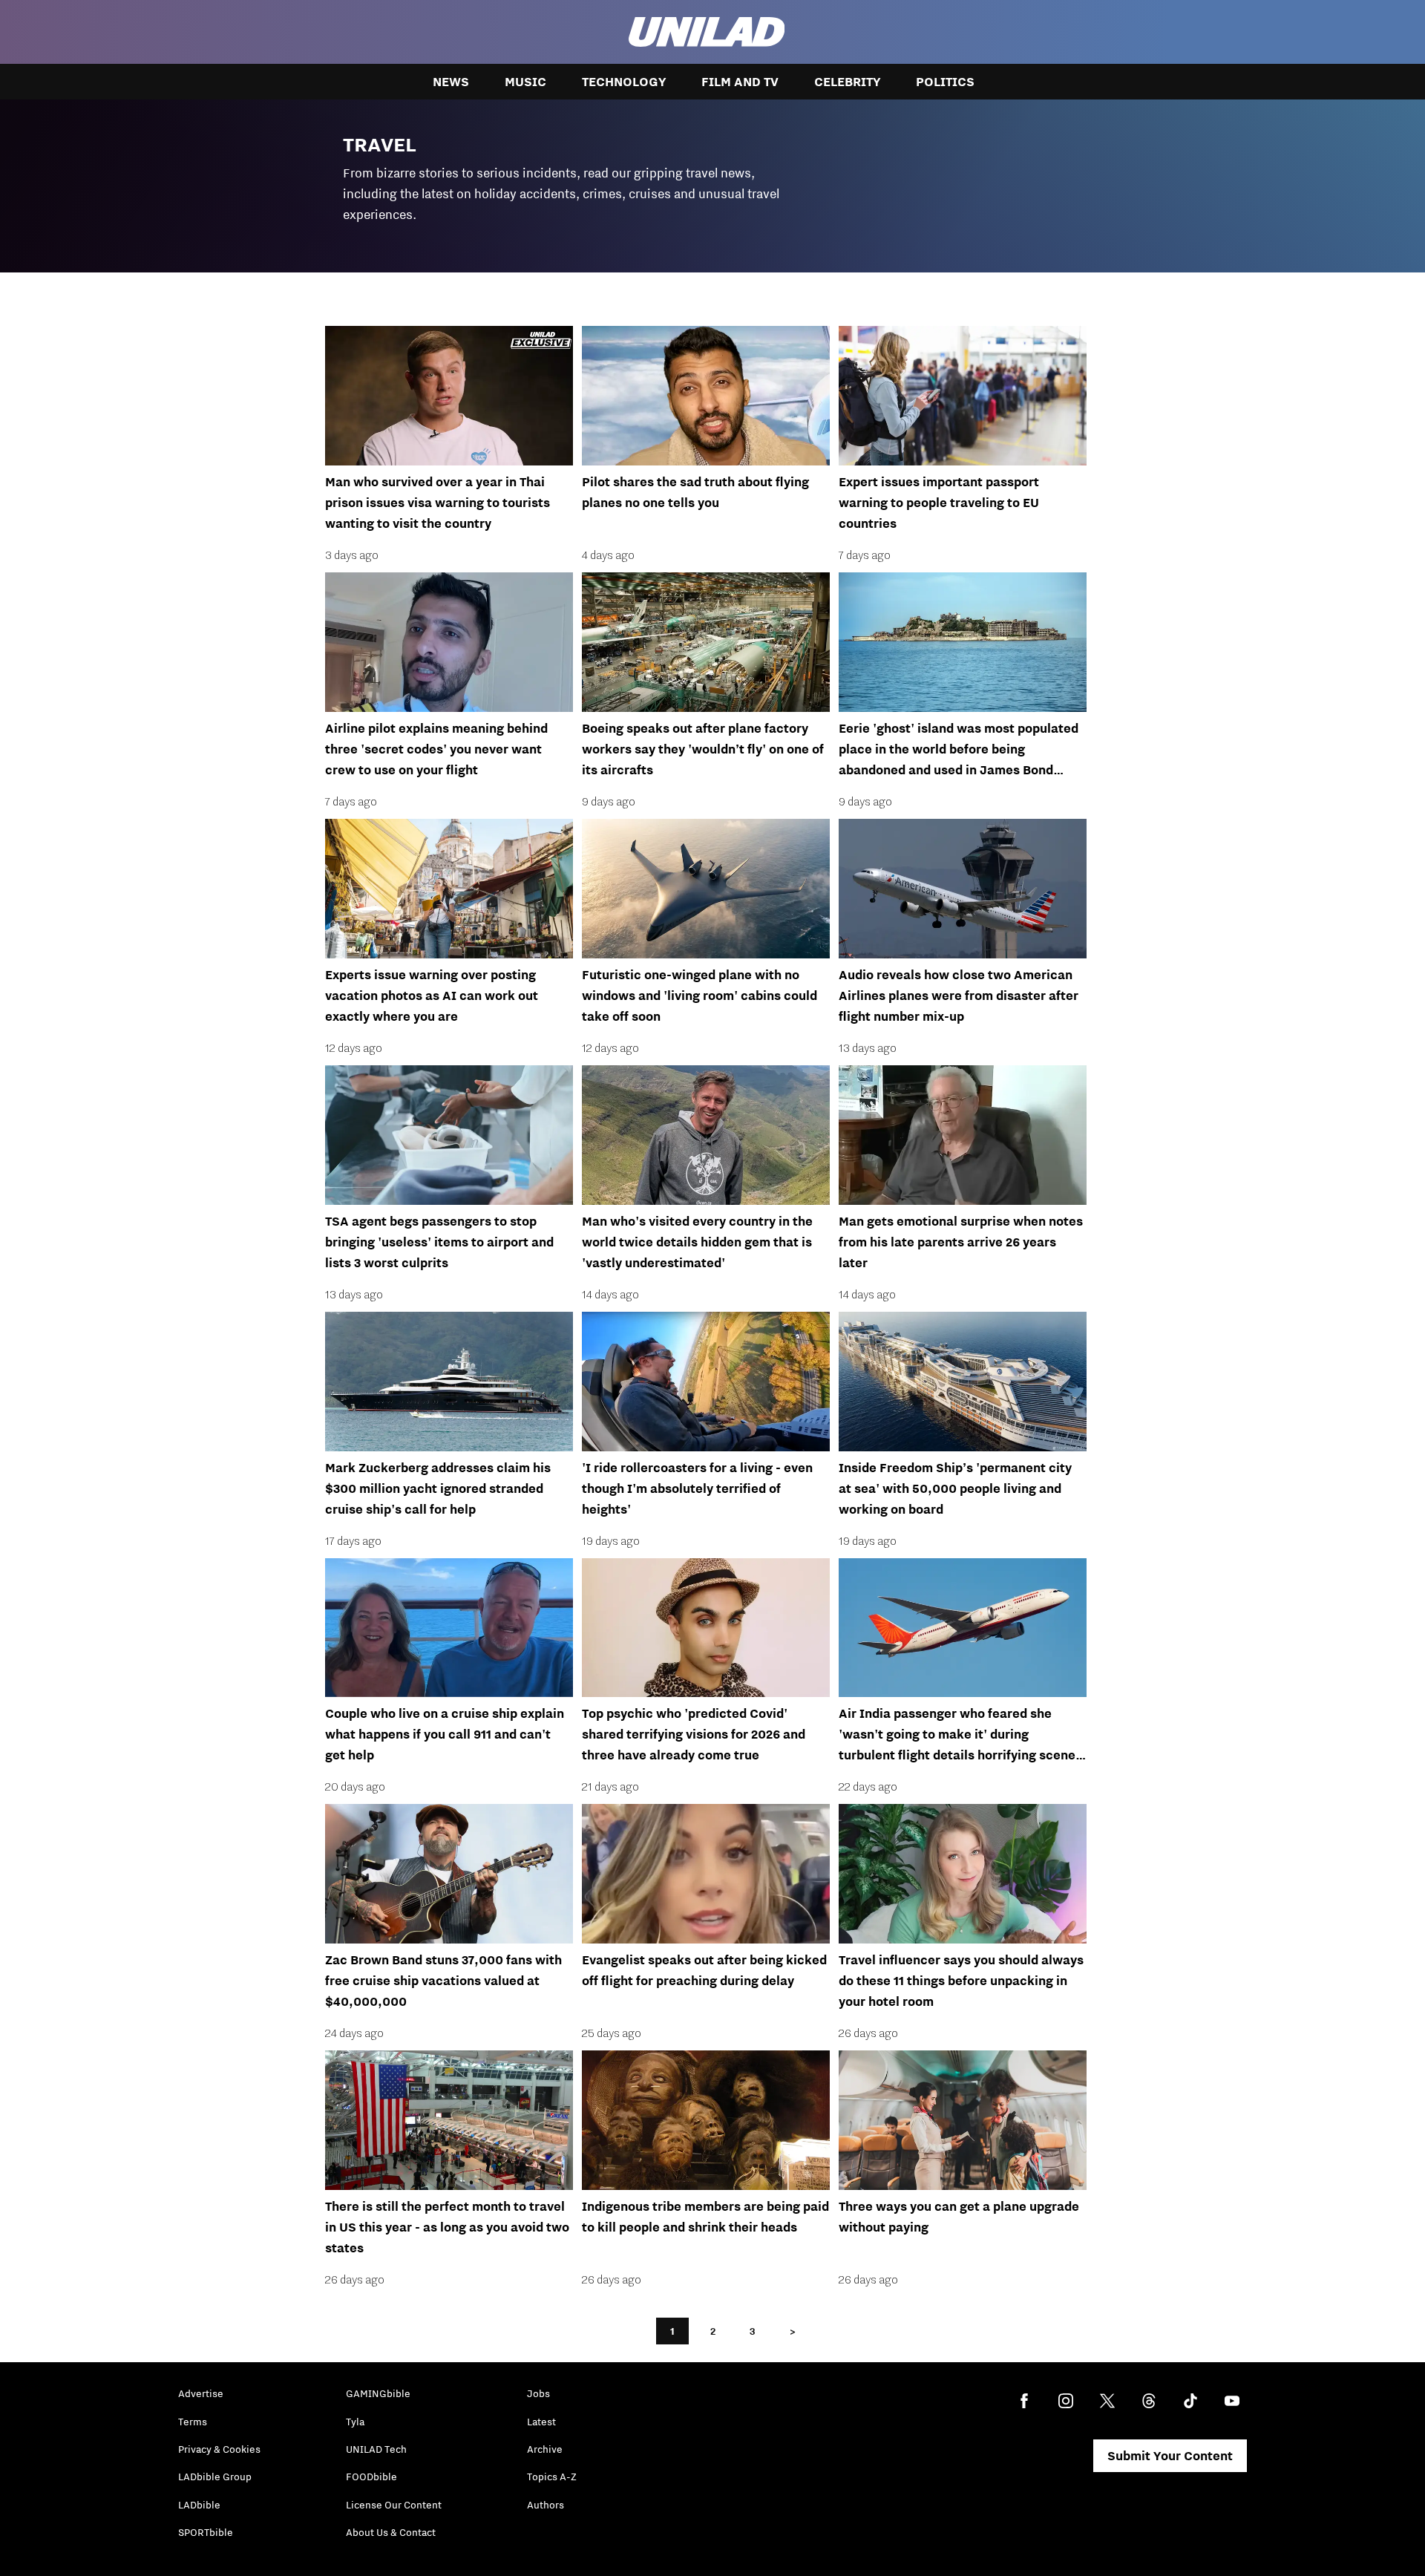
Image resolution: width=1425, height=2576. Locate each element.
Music (525, 82)
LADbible (199, 2505)
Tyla (355, 2422)
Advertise (201, 2393)
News (451, 82)
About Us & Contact (391, 2532)
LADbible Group (215, 2477)
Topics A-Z (552, 2477)
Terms (193, 2422)
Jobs (538, 2393)
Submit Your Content (1170, 2456)
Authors (546, 2505)
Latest (541, 2422)
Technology (624, 82)
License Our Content (394, 2505)
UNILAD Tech (376, 2449)
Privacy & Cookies (219, 2449)
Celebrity (847, 82)
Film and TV (740, 82)
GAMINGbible (378, 2393)
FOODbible (371, 2477)
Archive (545, 2449)
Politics (945, 82)
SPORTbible (206, 2532)
